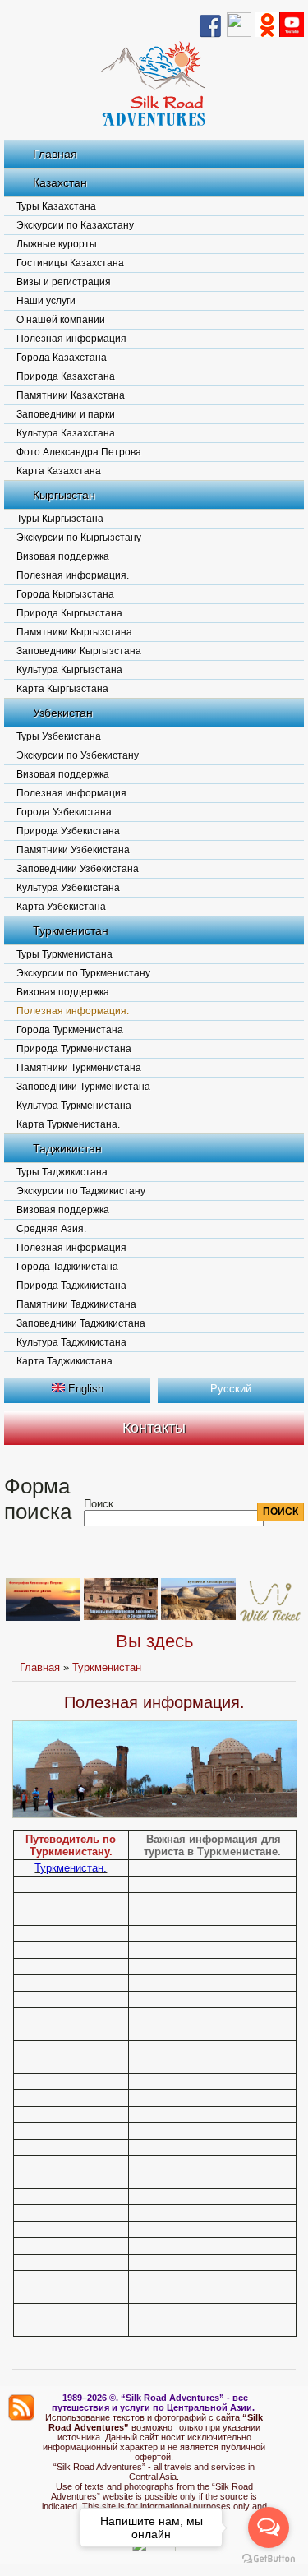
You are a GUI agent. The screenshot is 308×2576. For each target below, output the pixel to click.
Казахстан (60, 182)
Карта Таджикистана (64, 1361)
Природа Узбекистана (68, 831)
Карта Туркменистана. (68, 1124)
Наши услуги (46, 301)
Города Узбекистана (64, 812)
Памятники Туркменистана (79, 1068)
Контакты (154, 1428)
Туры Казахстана (56, 206)
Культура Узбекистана (68, 888)
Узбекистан (63, 713)
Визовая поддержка (63, 556)
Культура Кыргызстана (69, 670)
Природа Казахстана (66, 376)
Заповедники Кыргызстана (79, 651)
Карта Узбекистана (61, 907)
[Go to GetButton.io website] (269, 2559)
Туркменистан (71, 930)
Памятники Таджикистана (76, 1304)
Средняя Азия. (51, 1229)
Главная (55, 154)
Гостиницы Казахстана (70, 263)
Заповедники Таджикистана (81, 1323)
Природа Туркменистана (74, 1049)
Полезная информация (71, 339)
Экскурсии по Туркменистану (83, 973)
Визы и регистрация (64, 282)
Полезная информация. (73, 575)
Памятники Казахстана (71, 395)
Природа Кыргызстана (69, 613)
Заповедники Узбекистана (78, 869)
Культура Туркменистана (74, 1106)
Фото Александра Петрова (79, 452)
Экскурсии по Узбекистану (78, 755)
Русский (231, 1389)
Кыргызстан (64, 495)
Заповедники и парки (66, 414)
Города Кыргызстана (65, 594)
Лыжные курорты (57, 244)
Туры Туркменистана (64, 954)
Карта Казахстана (59, 471)
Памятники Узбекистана (73, 850)
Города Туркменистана (70, 1030)
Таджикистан (67, 1148)
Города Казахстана (62, 358)
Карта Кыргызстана (62, 689)
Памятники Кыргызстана (74, 632)
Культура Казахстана (66, 433)
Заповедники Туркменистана (83, 1087)
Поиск (99, 1504)
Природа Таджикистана (71, 1286)
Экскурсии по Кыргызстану (79, 538)
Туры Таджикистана (62, 1172)
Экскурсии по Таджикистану (81, 1191)
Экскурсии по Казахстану (75, 225)
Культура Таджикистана (71, 1342)
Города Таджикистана (67, 1267)
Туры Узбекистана (59, 736)
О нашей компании (61, 320)
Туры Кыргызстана (60, 519)
